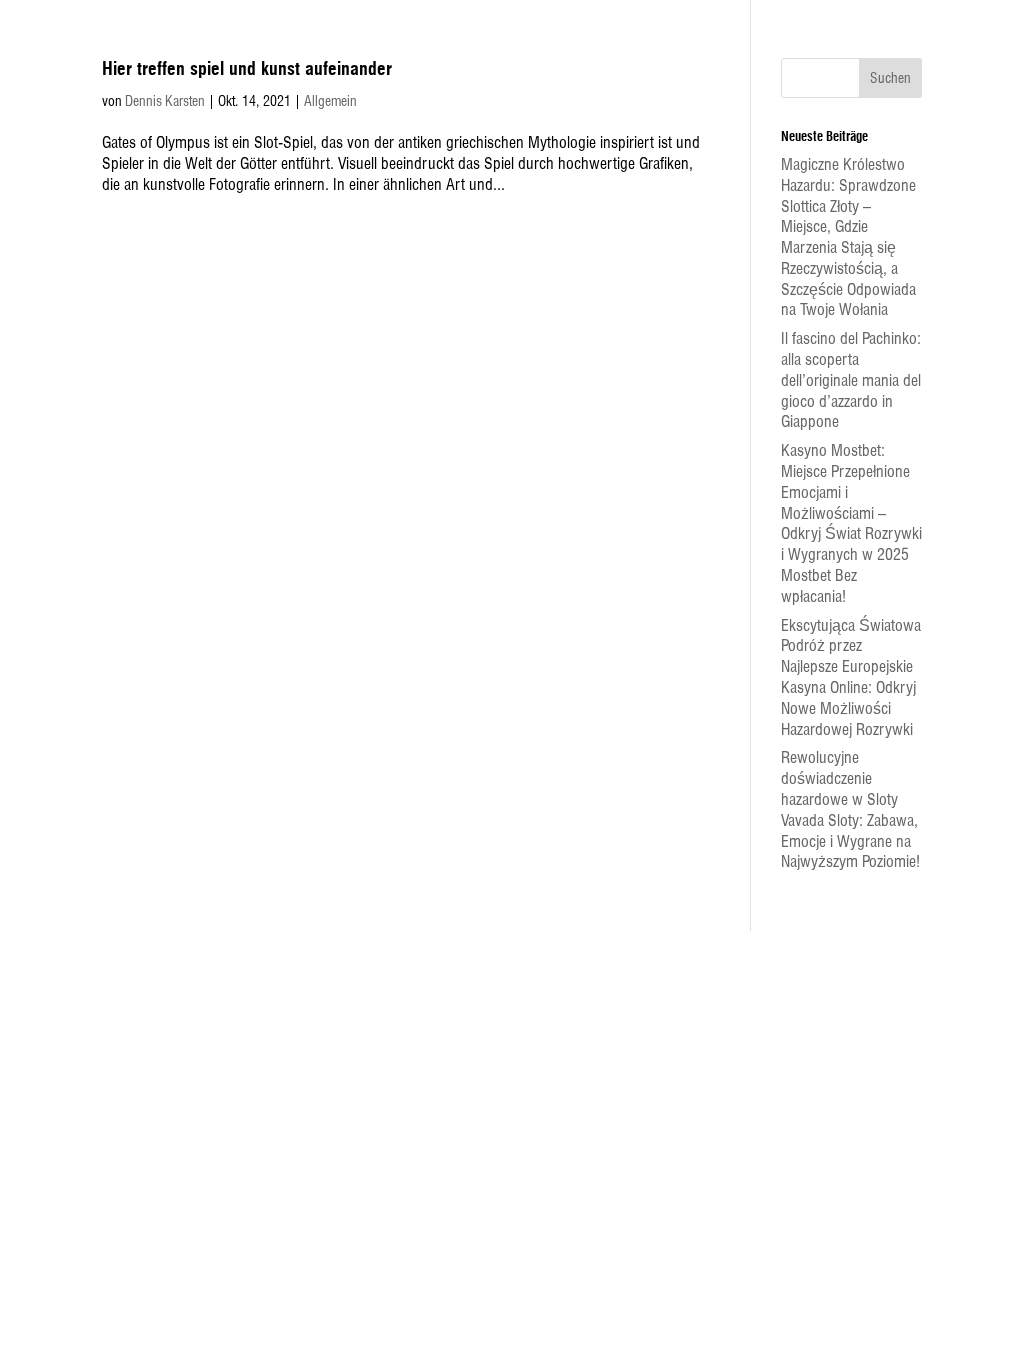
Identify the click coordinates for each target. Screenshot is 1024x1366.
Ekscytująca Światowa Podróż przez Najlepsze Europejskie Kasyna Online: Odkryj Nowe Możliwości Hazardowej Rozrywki (851, 677)
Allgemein (330, 101)
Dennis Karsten (165, 101)
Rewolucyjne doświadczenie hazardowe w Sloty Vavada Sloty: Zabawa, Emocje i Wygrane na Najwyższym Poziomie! (850, 809)
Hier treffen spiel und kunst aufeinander (247, 69)
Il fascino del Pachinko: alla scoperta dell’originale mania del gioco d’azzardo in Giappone (851, 380)
